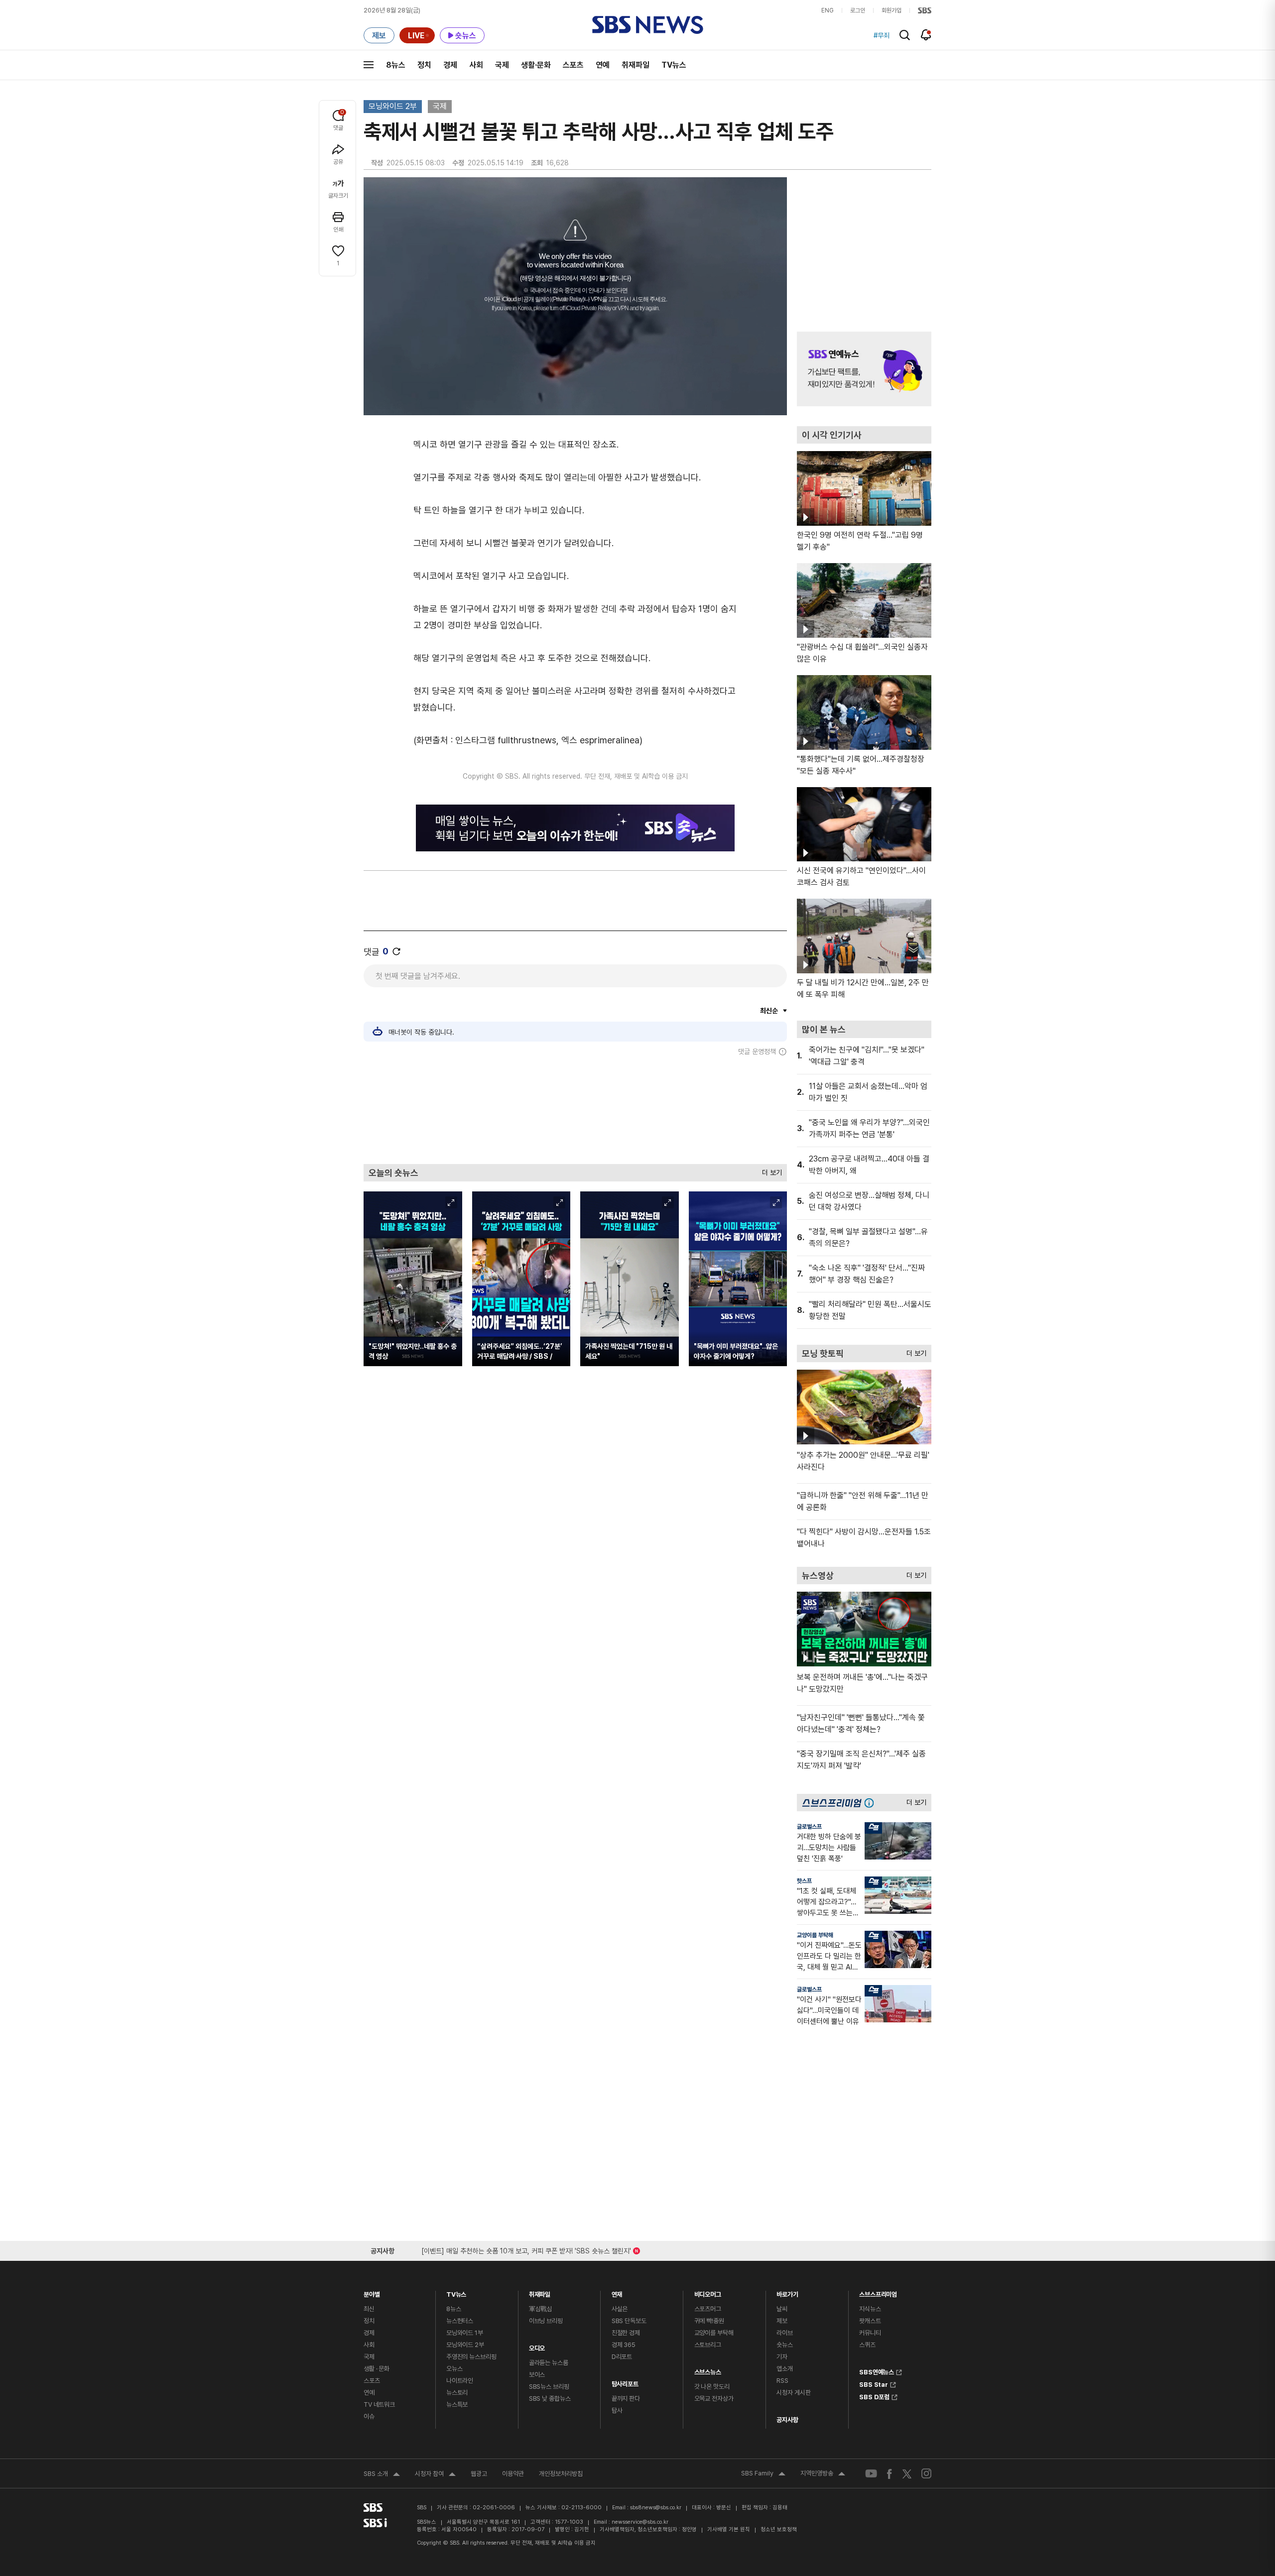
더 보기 (769, 1170)
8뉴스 (396, 65)
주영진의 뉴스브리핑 (471, 2357)
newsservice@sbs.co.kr (640, 2522)
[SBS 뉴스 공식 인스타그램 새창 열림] (926, 2473)
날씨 (782, 2309)
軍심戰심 (541, 2309)
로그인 (858, 10)
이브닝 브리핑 (546, 2321)
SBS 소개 (382, 2475)
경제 (450, 65)
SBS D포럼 (874, 2396)
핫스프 (804, 1881)
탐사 (617, 2410)
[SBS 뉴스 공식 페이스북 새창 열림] (890, 2474)
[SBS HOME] (925, 10)
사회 (476, 65)
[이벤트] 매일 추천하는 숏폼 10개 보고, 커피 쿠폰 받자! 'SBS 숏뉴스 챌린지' (526, 2249)
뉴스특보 (457, 2404)
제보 (782, 2321)
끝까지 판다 (626, 2399)
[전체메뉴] (369, 65)
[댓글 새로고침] (396, 951)
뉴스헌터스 (460, 2321)
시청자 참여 (435, 2475)
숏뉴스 (785, 2345)
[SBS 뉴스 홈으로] (648, 25)
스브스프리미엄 (878, 2292)
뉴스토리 (457, 2393)
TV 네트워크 (379, 2404)
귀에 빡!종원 (709, 2321)
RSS (782, 2381)
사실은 (620, 2309)
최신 (369, 2309)
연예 (603, 65)
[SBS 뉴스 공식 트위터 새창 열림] (907, 2473)
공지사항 (787, 2420)
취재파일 (636, 65)
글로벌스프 (809, 1827)
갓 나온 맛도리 (712, 2387)
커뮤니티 (870, 2333)
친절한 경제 (626, 2333)
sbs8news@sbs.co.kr (656, 2508)
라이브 (785, 2333)
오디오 (537, 2346)
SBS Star (874, 2383)
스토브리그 (708, 2345)
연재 (617, 2292)
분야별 (372, 2292)
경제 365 (624, 2345)
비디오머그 (708, 2292)
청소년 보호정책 (779, 2529)
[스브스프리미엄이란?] (872, 1803)
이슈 (369, 2416)
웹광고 (479, 2474)
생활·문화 (536, 65)
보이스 (537, 2375)
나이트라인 (460, 2381)
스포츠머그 (708, 2309)
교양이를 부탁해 (815, 1935)
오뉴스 (454, 2369)
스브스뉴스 (708, 2370)
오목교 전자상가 (714, 2399)
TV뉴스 (674, 65)
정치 (424, 65)
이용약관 (513, 2474)
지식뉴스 (870, 2309)
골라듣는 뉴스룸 (549, 2363)
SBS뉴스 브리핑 (549, 2387)
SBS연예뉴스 (877, 2371)
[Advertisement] (575, 1110)
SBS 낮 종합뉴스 (550, 2399)
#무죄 (882, 35)
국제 (502, 65)
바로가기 (787, 2292)
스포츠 (573, 65)
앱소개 (785, 2369)
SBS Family (763, 2474)
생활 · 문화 (377, 2369)
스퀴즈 (867, 2345)
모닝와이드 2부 (393, 106)
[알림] (926, 35)
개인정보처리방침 (561, 2474)
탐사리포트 (625, 2382)
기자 (782, 2357)
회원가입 (892, 10)
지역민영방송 (823, 2474)
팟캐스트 (870, 2321)
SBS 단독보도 (629, 2321)
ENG (828, 10)
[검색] (905, 35)
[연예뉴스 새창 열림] (864, 369)
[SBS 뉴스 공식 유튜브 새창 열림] (871, 2474)
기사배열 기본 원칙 (729, 2529)
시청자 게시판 (793, 2393)
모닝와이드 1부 (465, 2333)
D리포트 (622, 2357)
